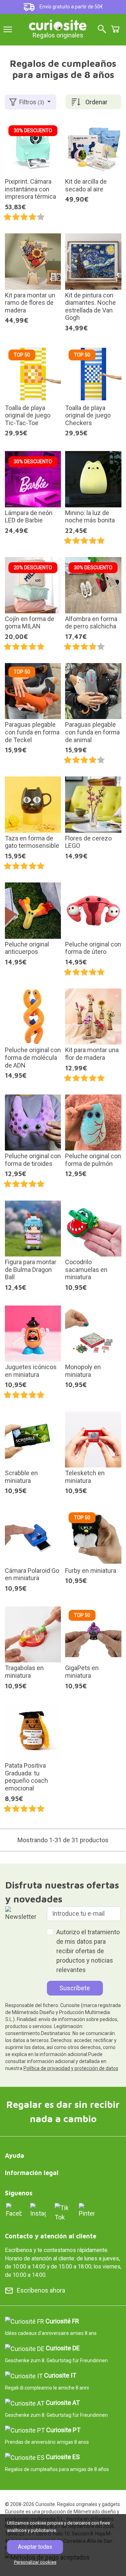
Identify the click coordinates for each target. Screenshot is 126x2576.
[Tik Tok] (62, 2212)
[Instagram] (38, 2210)
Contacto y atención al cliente (51, 2236)
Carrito (115, 29)
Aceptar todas (35, 2547)
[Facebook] (14, 2210)
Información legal (32, 2173)
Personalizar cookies (35, 2562)
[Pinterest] (87, 2210)
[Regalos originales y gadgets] (58, 24)
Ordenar (96, 102)
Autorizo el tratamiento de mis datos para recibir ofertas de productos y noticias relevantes (88, 1951)
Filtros (32, 102)
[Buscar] (102, 30)
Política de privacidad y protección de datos (71, 2068)
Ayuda (15, 2156)
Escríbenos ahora (41, 2290)
